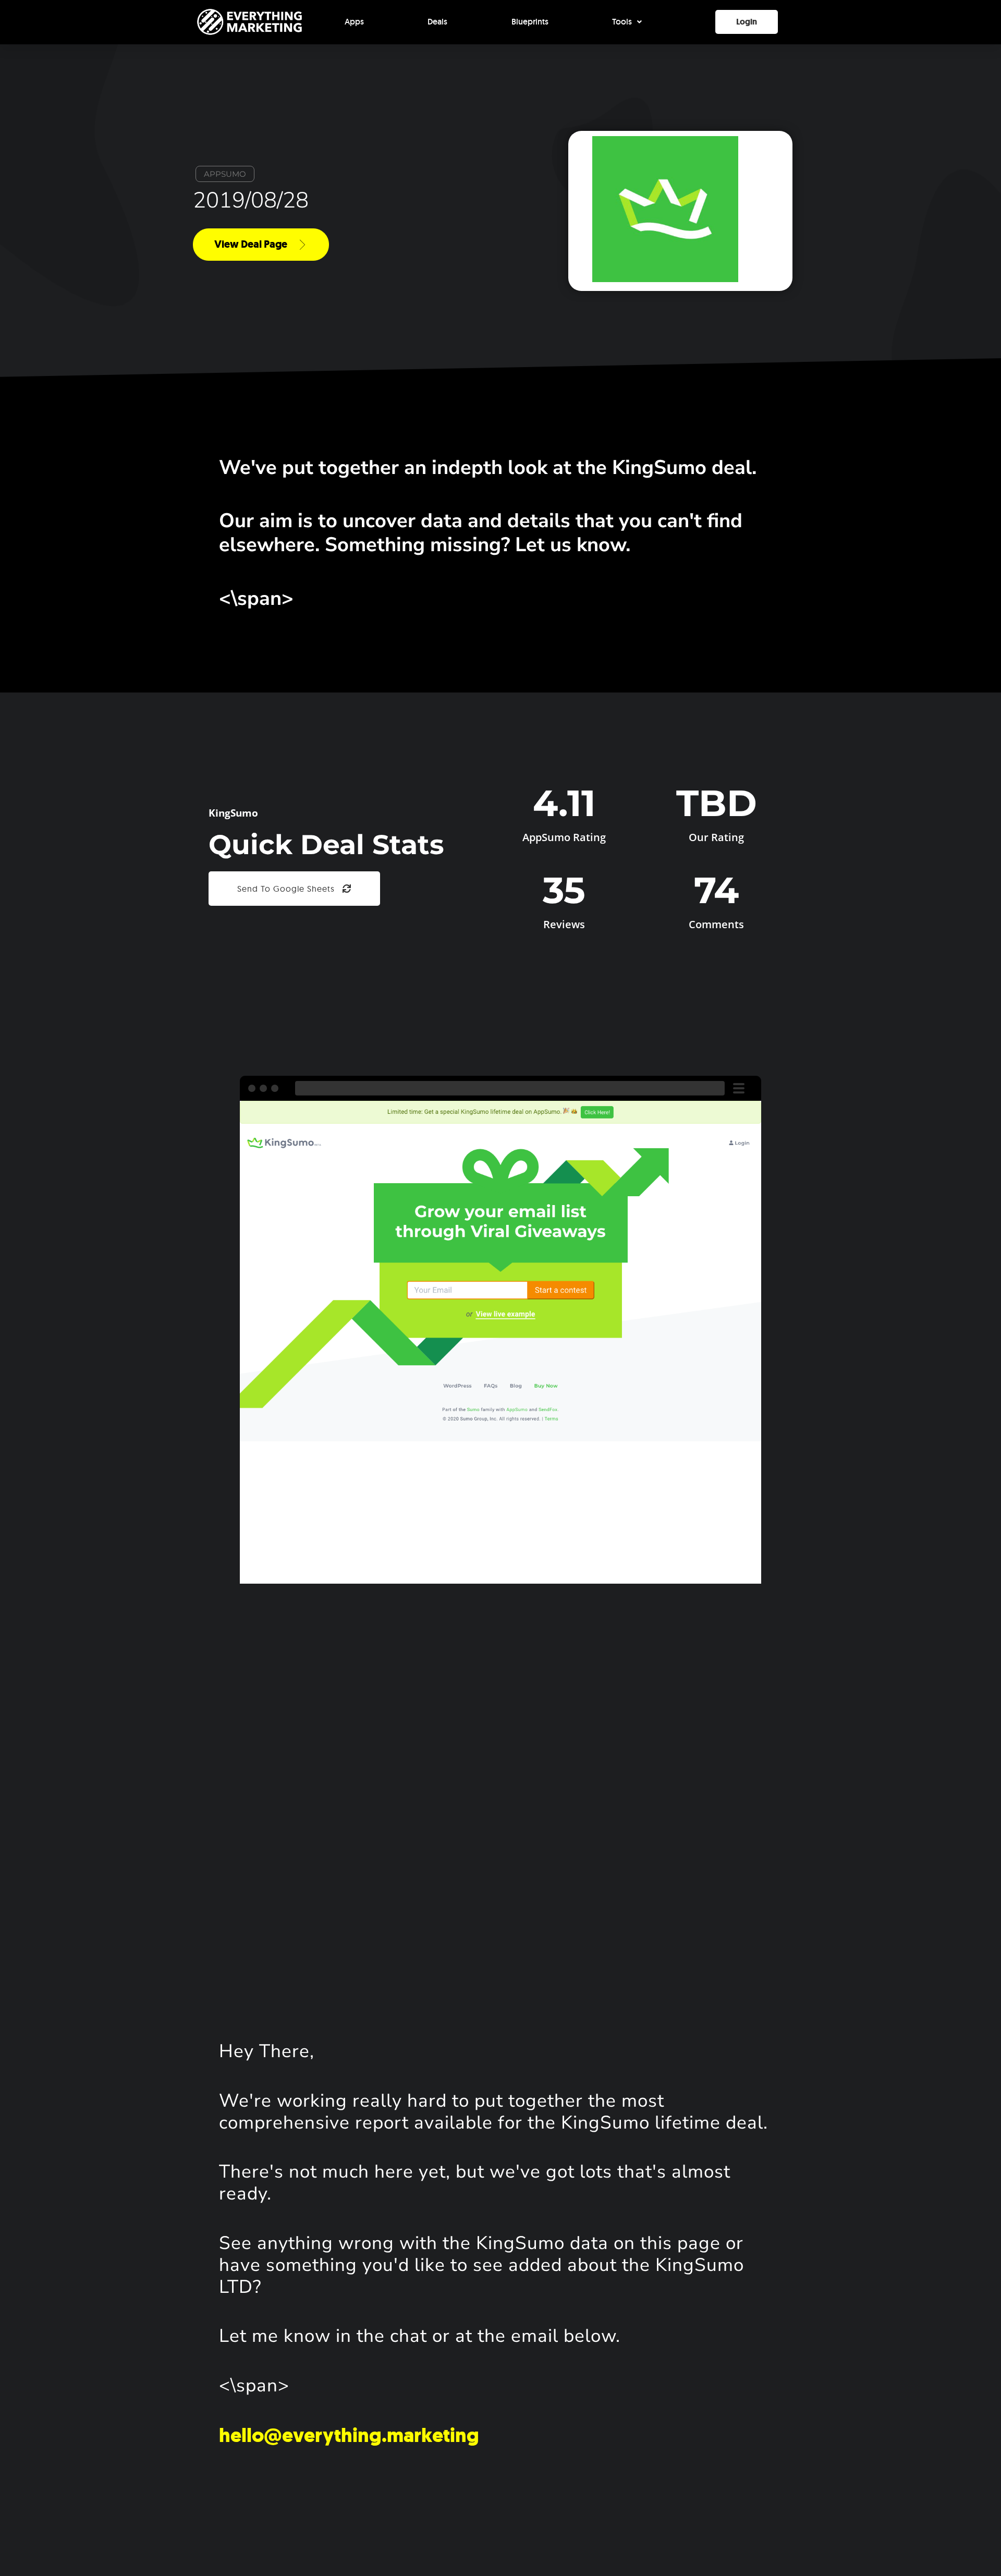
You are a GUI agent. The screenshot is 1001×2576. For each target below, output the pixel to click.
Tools (622, 22)
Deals (437, 22)
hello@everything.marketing (349, 2435)
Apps (354, 22)
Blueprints (530, 22)
